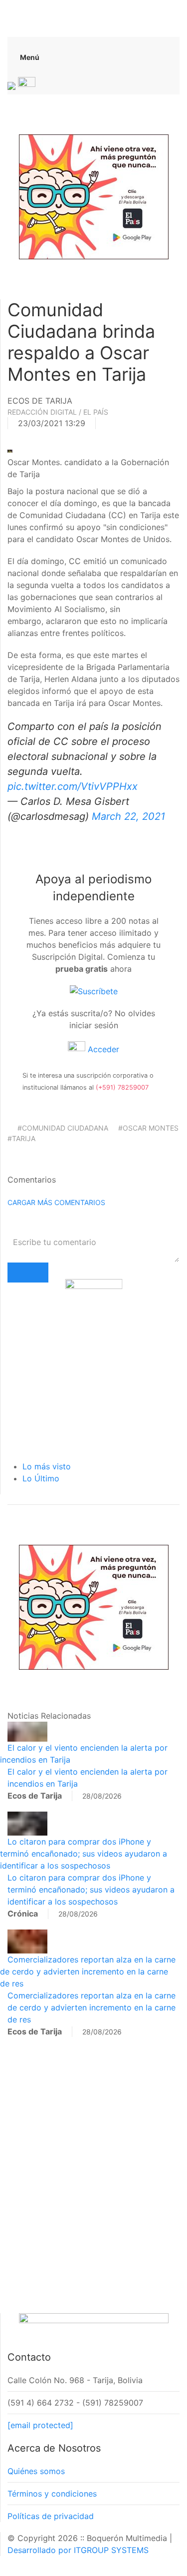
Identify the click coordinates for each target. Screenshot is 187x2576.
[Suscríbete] (94, 991)
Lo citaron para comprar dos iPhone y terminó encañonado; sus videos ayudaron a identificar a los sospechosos (84, 1854)
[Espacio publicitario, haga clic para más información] (94, 196)
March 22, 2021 (128, 816)
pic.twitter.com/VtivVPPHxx (73, 786)
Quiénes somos (36, 2471)
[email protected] (40, 2425)
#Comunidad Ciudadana (63, 1128)
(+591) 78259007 (122, 1087)
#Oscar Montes (148, 1128)
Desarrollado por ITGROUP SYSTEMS (78, 2550)
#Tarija (21, 1138)
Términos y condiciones (52, 2494)
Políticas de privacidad (51, 2516)
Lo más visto (47, 1466)
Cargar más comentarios (56, 1202)
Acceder (102, 1049)
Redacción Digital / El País (58, 412)
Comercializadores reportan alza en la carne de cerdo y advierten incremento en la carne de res (88, 1971)
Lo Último (41, 1478)
